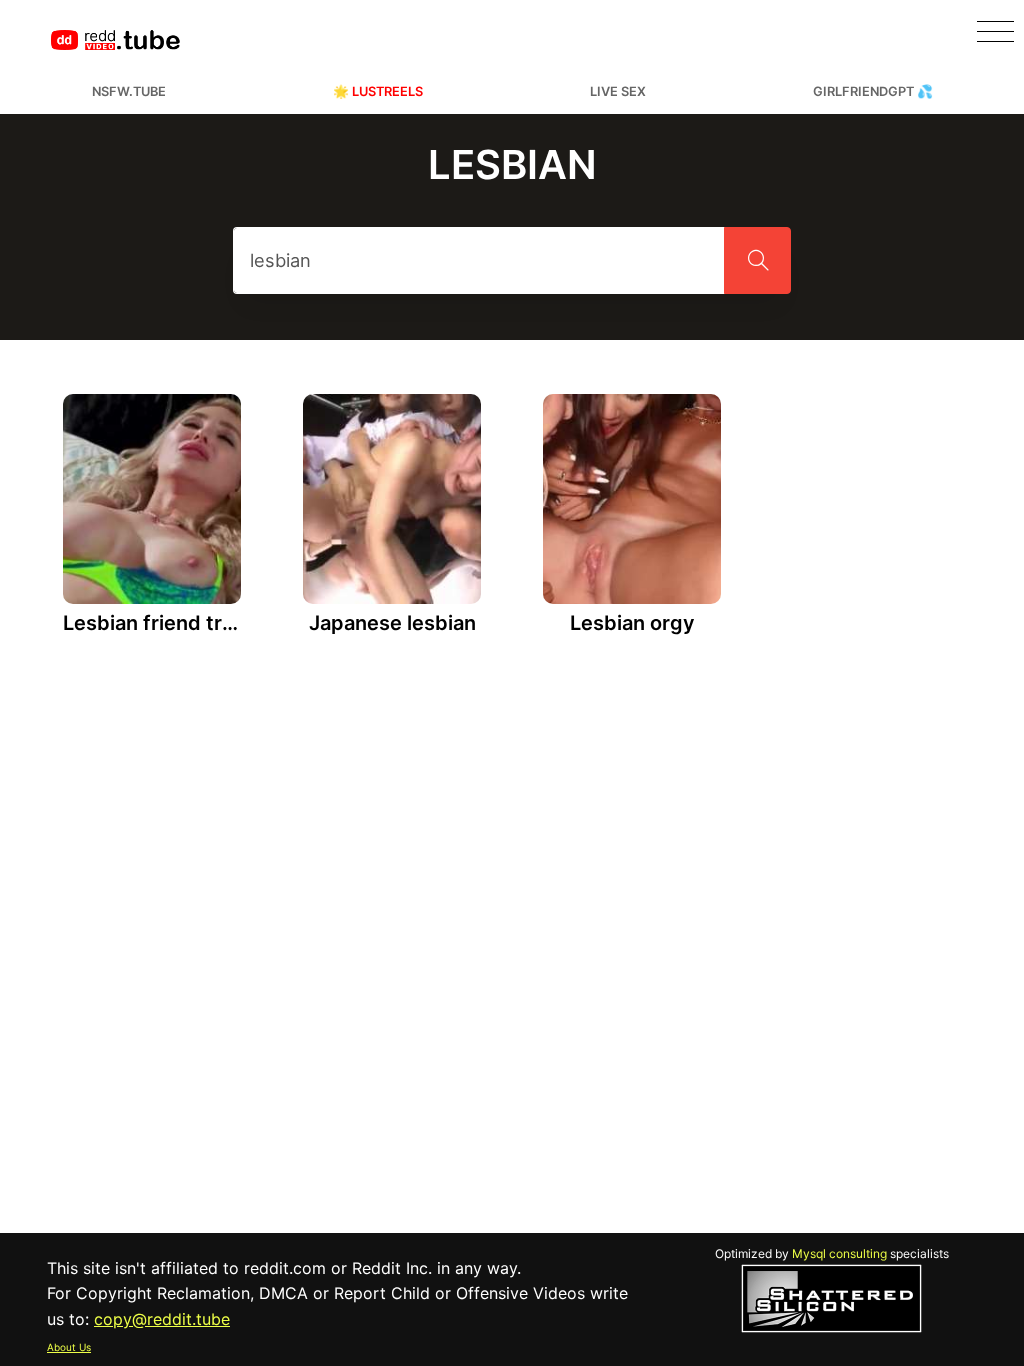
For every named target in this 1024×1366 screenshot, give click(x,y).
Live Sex (618, 91)
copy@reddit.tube (162, 1319)
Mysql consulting (839, 1253)
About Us (69, 1347)
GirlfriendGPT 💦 (873, 91)
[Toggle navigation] (995, 32)
